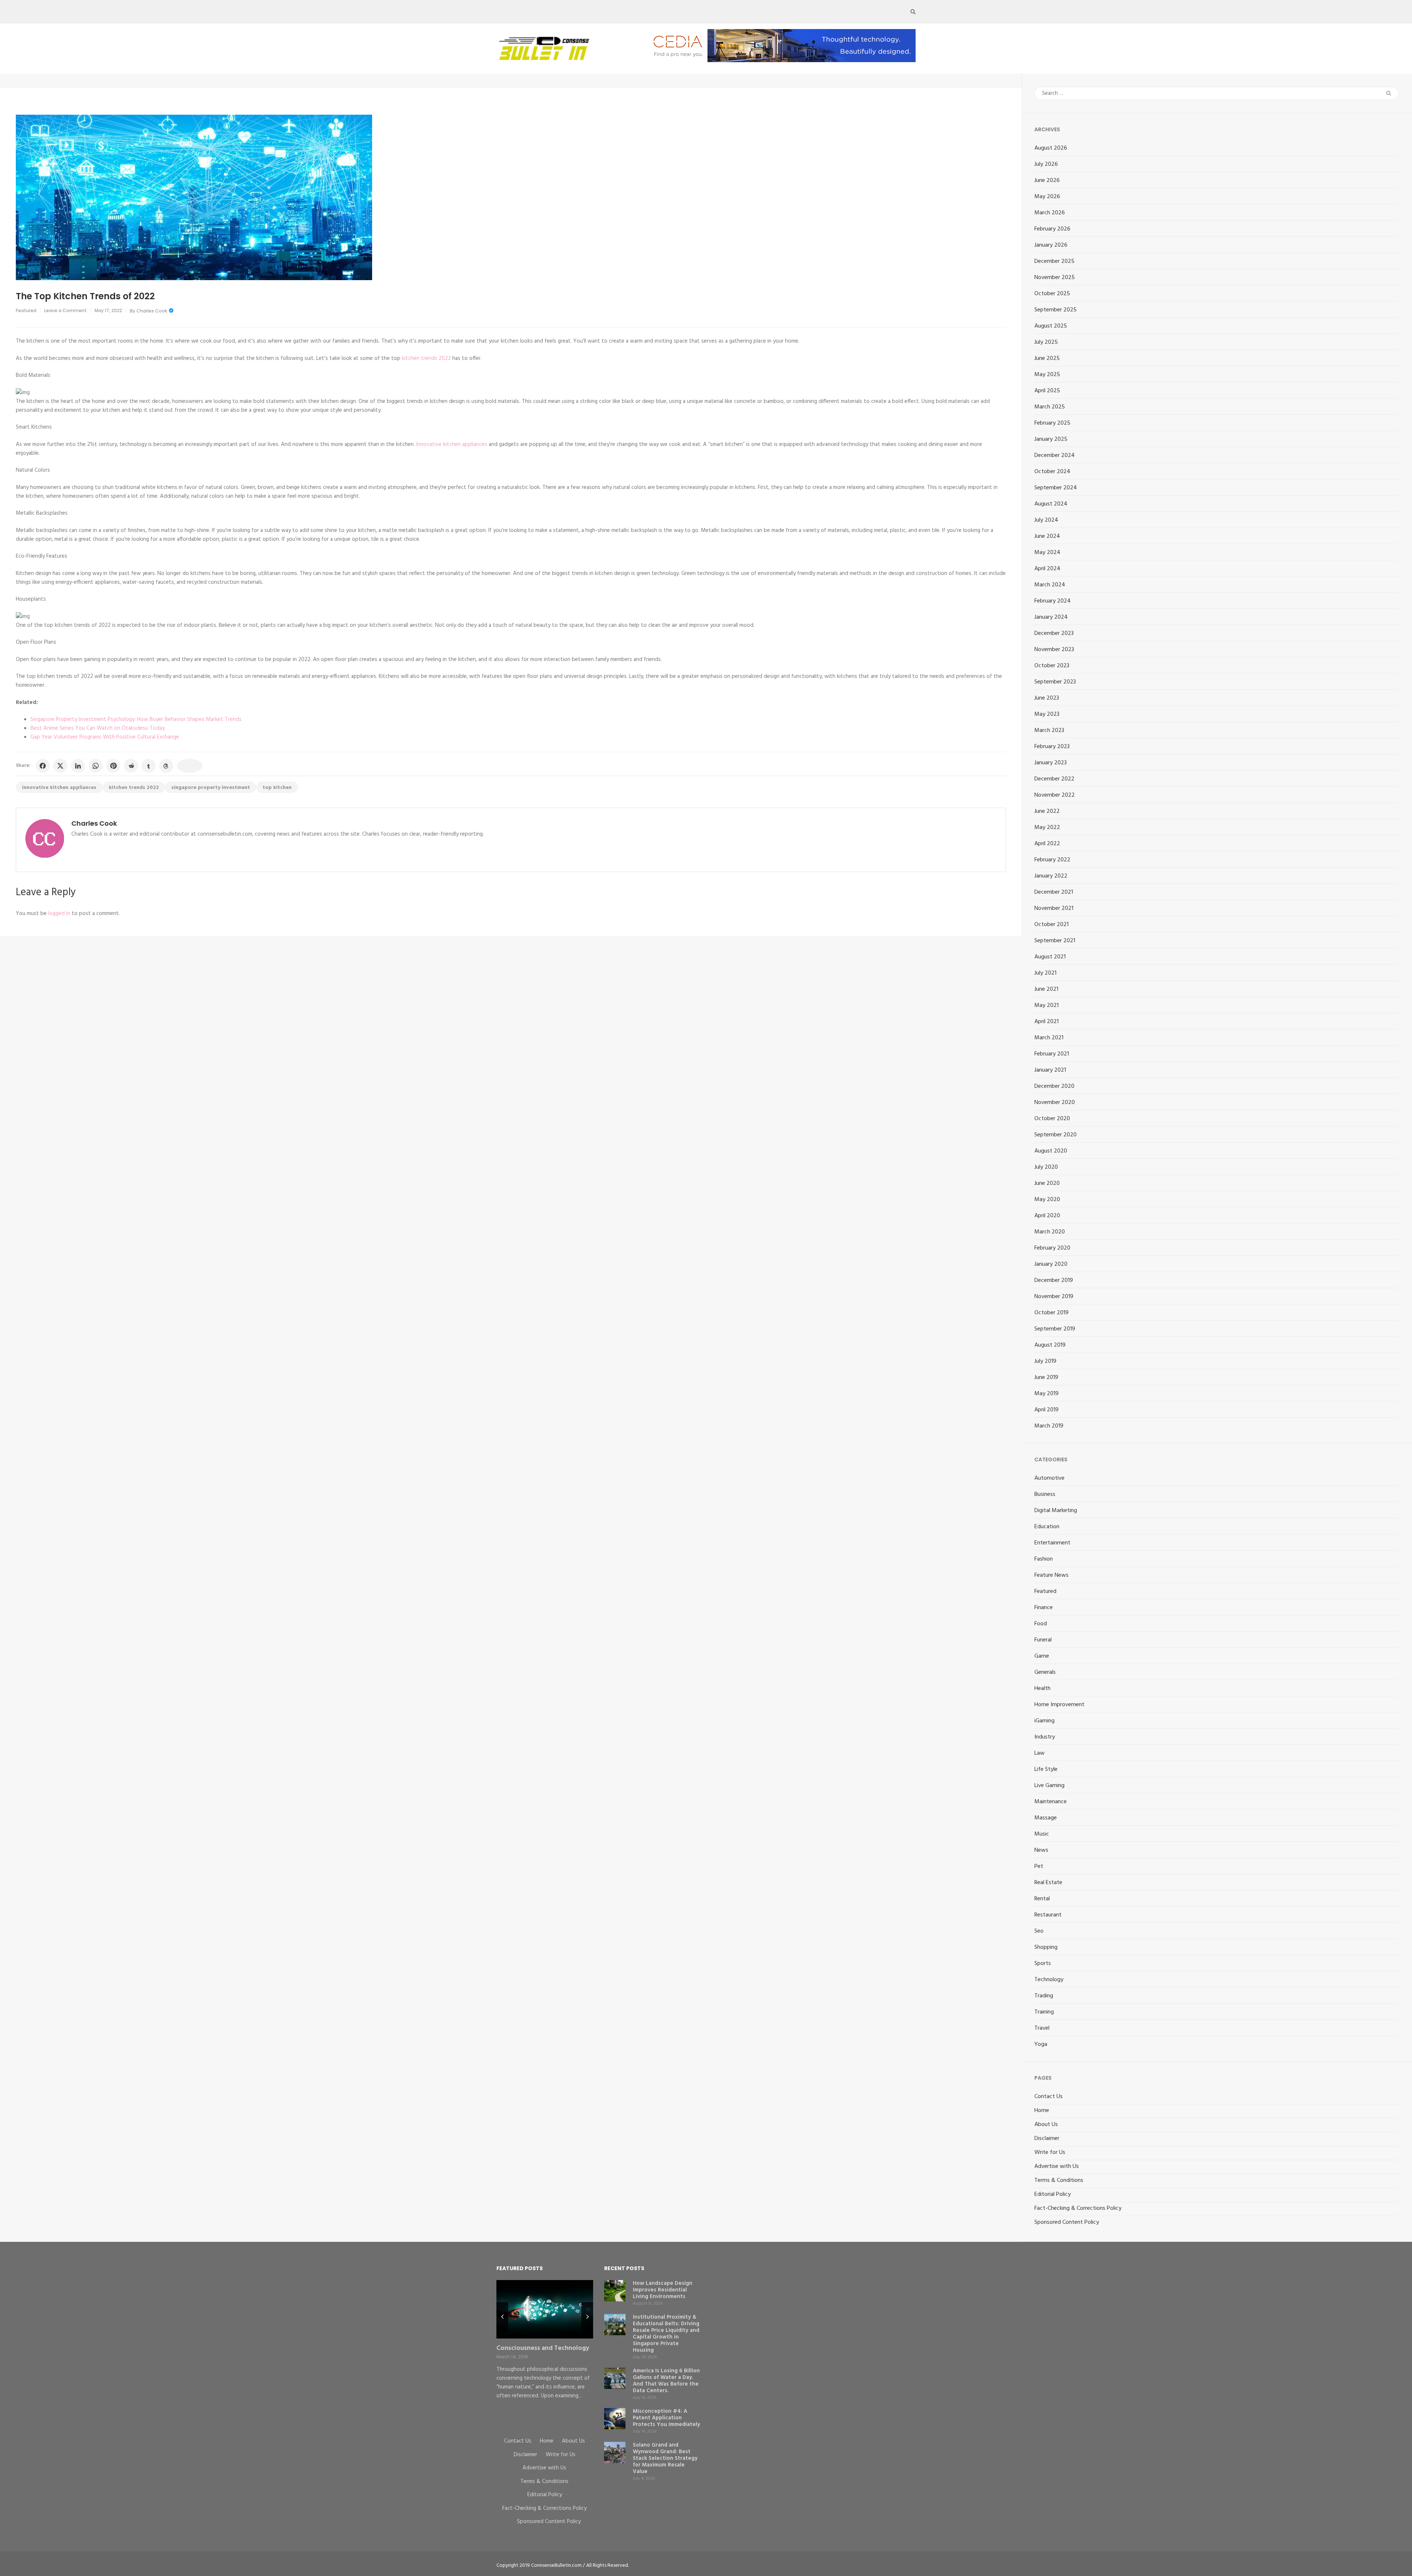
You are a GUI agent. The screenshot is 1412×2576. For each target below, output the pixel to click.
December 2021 (1054, 892)
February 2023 (1052, 747)
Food (1041, 1624)
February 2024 (1053, 601)
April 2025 (1047, 391)
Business (1045, 1494)
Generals (1045, 1672)
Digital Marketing (1056, 1511)
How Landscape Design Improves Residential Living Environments (663, 2290)
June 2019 (1046, 1378)
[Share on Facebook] (43, 766)
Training (1044, 2012)
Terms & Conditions (1059, 2180)
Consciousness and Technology (543, 2348)
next (587, 2317)
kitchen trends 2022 (426, 358)
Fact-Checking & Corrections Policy (1078, 2208)
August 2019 (1050, 1345)
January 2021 (1050, 1070)
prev (502, 2317)
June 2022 (1047, 811)
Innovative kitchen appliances (452, 444)
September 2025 (1056, 310)
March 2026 (1050, 213)
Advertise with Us (1057, 2166)
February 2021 (1052, 1054)
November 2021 (1054, 908)
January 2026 (1051, 245)
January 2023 (1051, 763)
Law (1040, 1753)
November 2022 (1055, 795)
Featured (26, 310)
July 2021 (1045, 973)
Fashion (1044, 1559)
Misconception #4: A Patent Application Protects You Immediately (666, 2418)
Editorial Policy (1053, 2194)
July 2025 (1046, 342)
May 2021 (1046, 1005)
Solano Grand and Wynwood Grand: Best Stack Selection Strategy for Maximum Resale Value (665, 2458)
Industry (1045, 1737)
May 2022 (1047, 828)
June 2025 (1047, 358)
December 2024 (1055, 455)
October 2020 (1052, 1119)
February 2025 (1052, 423)
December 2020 (1054, 1086)
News (1041, 1850)
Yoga (1041, 2044)
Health (1042, 1689)
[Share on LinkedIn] (78, 766)
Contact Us (1049, 2097)
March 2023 (1049, 730)
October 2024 (1052, 472)
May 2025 (1047, 375)
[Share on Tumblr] (149, 766)
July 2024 (1046, 520)
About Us (1046, 2125)
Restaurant (1048, 1915)
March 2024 (1050, 585)
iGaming (1044, 1721)
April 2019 (1046, 1410)
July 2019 (1045, 1361)
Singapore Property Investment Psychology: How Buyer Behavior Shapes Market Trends (136, 719)
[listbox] (545, 2353)
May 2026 (1047, 197)
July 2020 (1046, 1167)
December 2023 (1054, 633)
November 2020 (1055, 1103)
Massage (1046, 1818)
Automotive (1049, 1478)
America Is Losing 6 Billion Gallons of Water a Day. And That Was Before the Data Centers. (666, 2381)
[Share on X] (60, 766)
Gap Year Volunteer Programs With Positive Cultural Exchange (105, 737)
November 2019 (1054, 1297)
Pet (1039, 1866)
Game (1042, 1656)
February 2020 (1052, 1248)
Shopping (1046, 1947)
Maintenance (1051, 1802)
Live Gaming (1049, 1786)
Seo (1039, 1931)
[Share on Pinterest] (113, 766)
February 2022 (1052, 860)
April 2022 (1047, 844)
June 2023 (1047, 698)
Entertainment (1052, 1543)
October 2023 (1052, 666)
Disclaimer (1047, 2139)
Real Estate (1048, 1883)
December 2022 (1054, 779)
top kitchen (277, 788)
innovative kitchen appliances (59, 788)
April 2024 (1047, 569)
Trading (1044, 1996)
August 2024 (1051, 504)
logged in (59, 914)
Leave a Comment (65, 310)
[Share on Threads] (166, 766)
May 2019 (1046, 1394)
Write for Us (1050, 2152)
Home (1042, 2111)
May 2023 (1047, 714)
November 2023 (1054, 650)
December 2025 (1054, 261)
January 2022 (1051, 876)
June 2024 (1047, 536)
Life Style (1046, 1769)
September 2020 (1056, 1135)
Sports (1043, 1964)
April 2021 (1046, 1022)
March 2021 (1049, 1038)
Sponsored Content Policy (1067, 2222)
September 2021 (1055, 941)
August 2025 (1051, 326)
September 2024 (1056, 488)
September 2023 (1055, 682)
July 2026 (1046, 164)
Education (1047, 1527)
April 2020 (1047, 1216)
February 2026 (1052, 229)
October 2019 (1051, 1313)
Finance (1044, 1608)
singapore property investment (211, 788)
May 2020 (1047, 1200)
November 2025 (1055, 278)
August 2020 (1051, 1151)
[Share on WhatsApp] (96, 766)
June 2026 (1047, 181)
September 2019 (1055, 1329)
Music (1042, 1834)
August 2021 (1050, 957)
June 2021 (1046, 989)
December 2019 (1054, 1280)
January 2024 (1051, 617)
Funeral (1043, 1640)
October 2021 (1051, 925)
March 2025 (1050, 407)
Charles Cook (152, 311)
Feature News (1051, 1575)
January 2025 (1051, 439)
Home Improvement (1059, 1705)
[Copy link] (190, 766)
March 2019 (1049, 1426)
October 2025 (1052, 294)
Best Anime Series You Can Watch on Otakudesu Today (98, 728)
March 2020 (1050, 1232)
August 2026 (1051, 148)
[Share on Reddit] (131, 766)
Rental (1042, 1899)
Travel (1042, 2028)
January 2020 (1051, 1264)
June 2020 (1047, 1183)
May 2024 (1047, 553)
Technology (1049, 1980)
